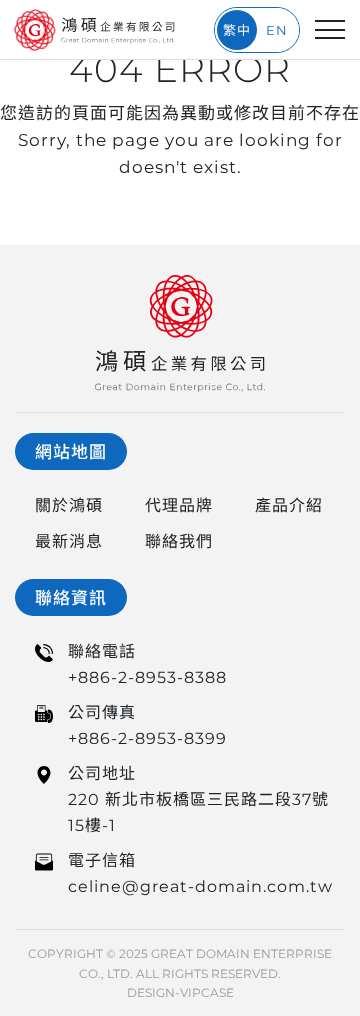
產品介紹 (289, 505)
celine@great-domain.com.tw (200, 886)
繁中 (237, 30)
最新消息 (69, 541)
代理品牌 (179, 505)
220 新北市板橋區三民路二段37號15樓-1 (198, 812)
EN (277, 30)
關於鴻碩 (69, 505)
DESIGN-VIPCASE (180, 992)
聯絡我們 (179, 541)
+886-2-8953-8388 (147, 677)
